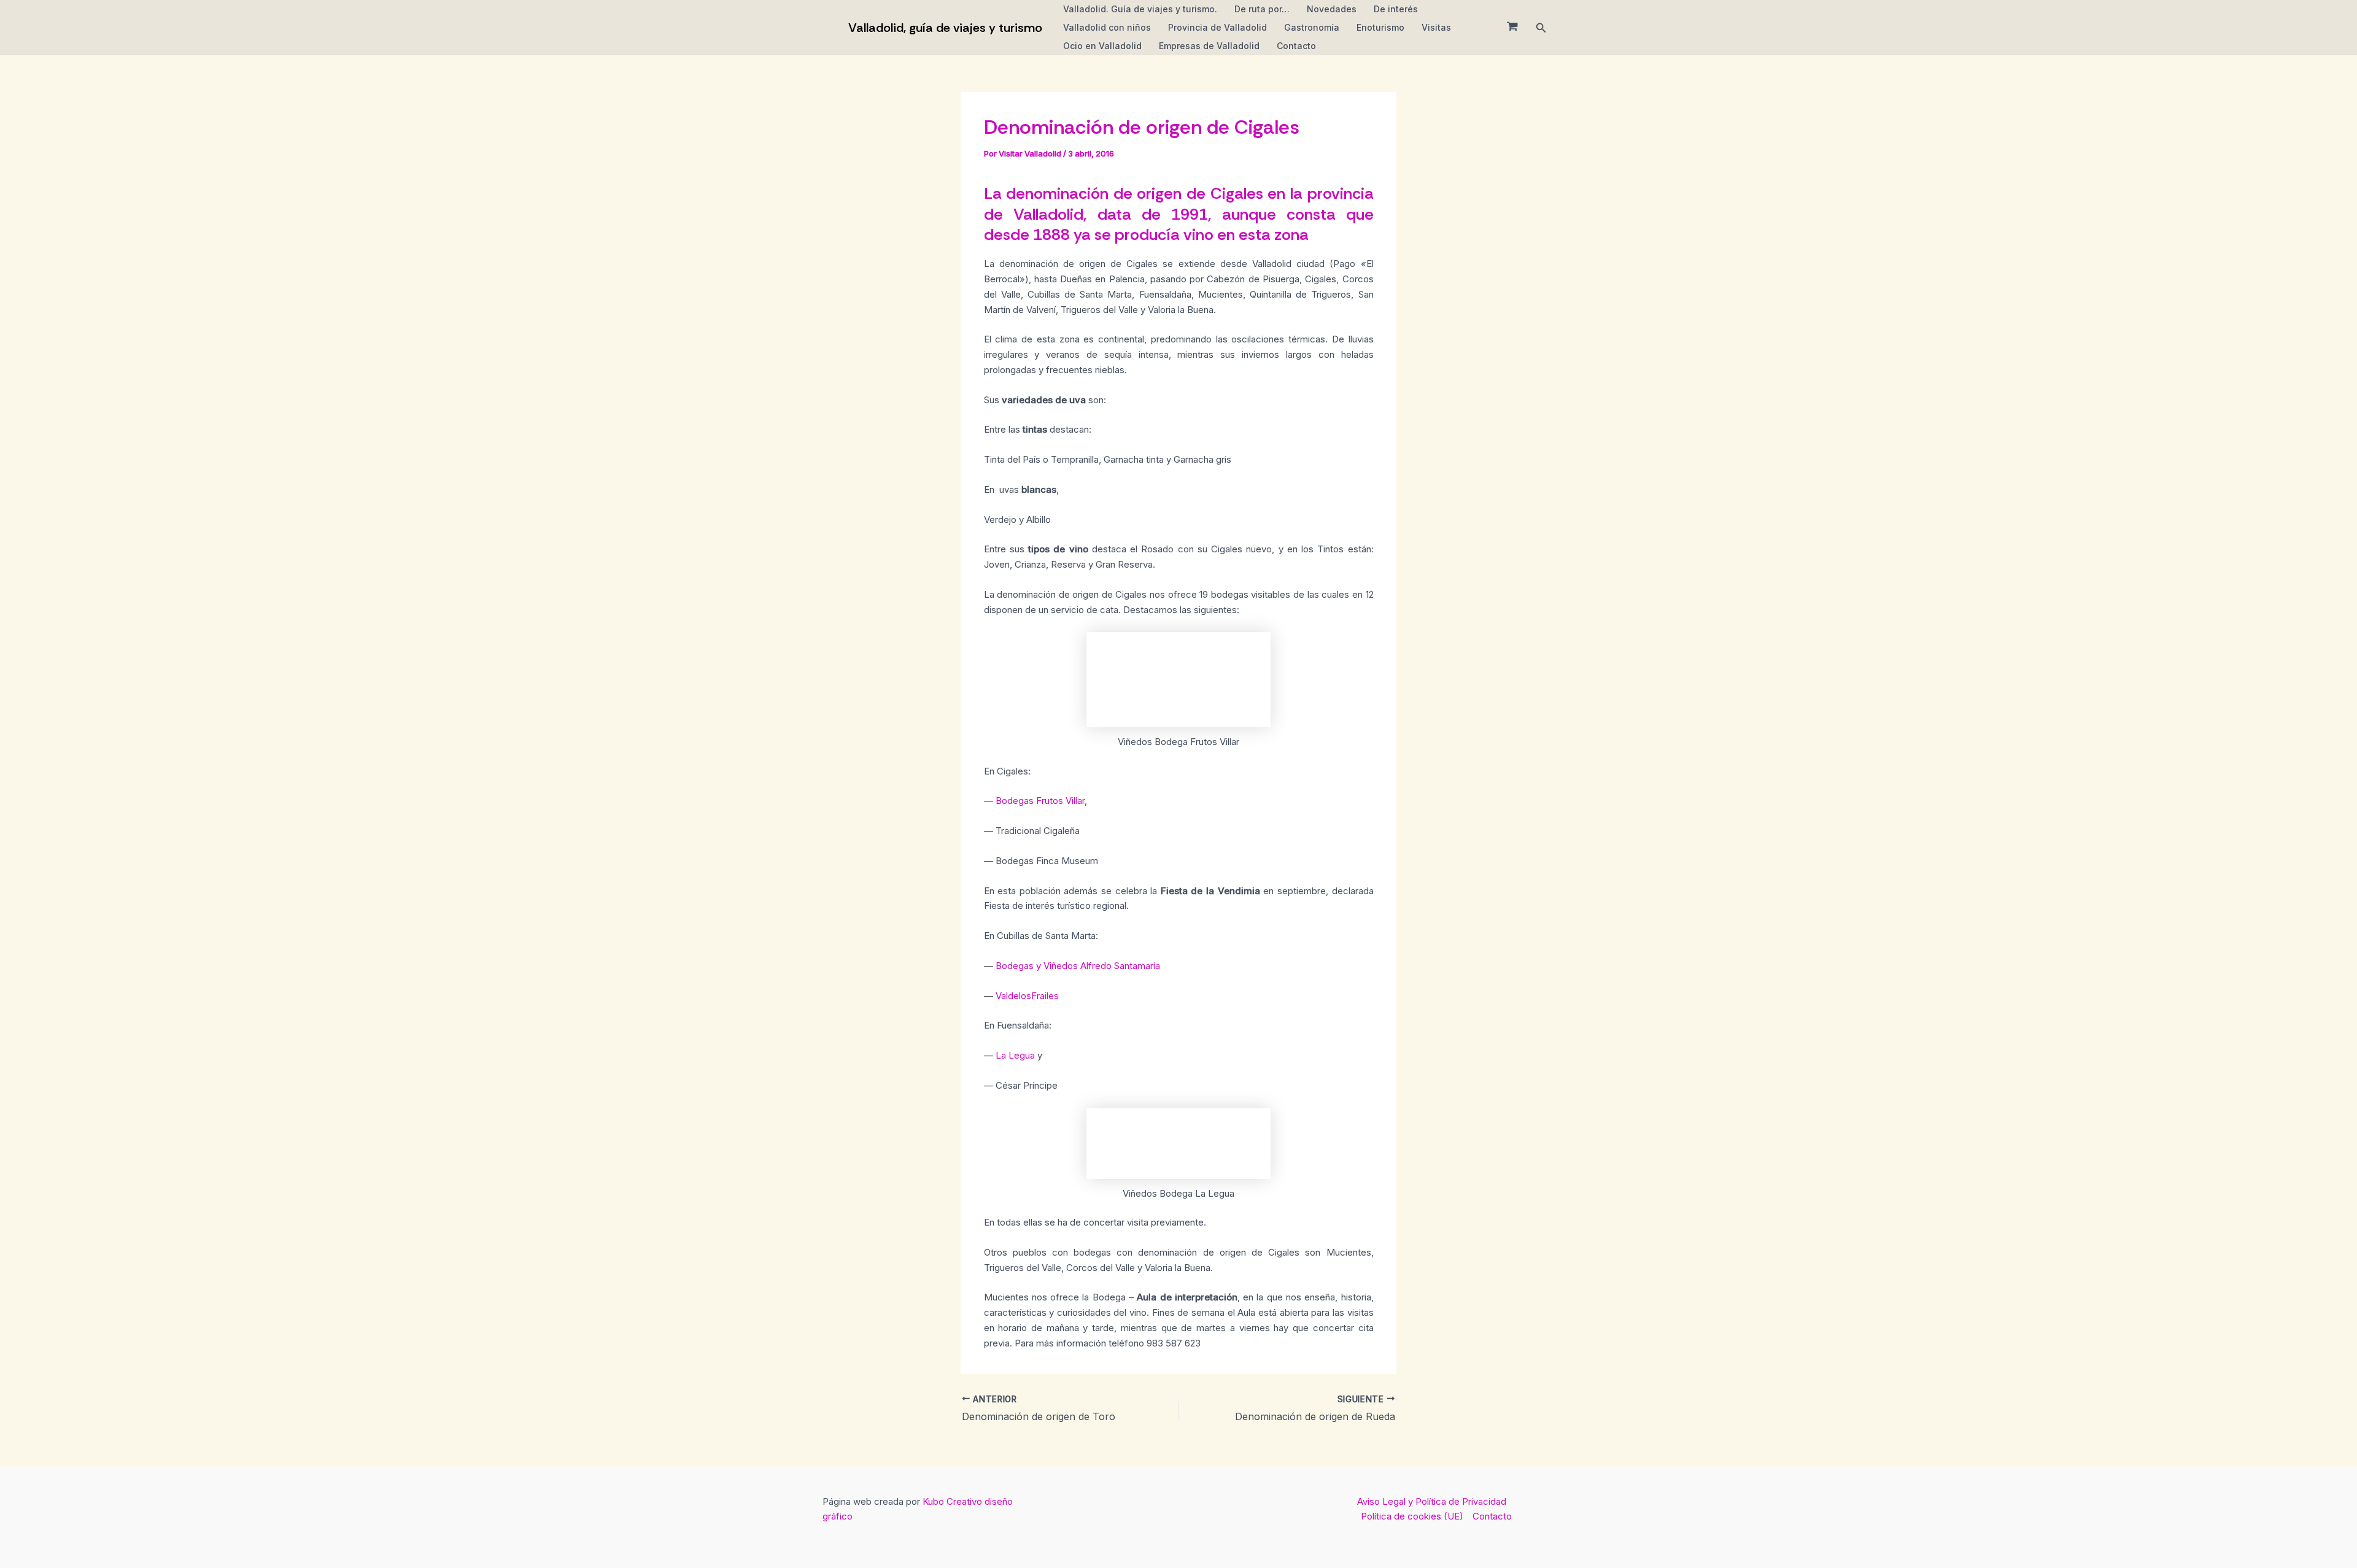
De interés (1396, 9)
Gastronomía (1312, 27)
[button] (1541, 28)
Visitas (1436, 27)
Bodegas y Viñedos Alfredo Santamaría (1078, 966)
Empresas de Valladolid (1209, 46)
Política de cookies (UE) (1412, 1516)
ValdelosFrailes (1027, 996)
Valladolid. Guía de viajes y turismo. (1140, 9)
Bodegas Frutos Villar (1040, 801)
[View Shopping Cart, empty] (1512, 28)
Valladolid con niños (1107, 27)
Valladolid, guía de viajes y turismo (945, 28)
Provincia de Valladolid (1217, 27)
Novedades (1332, 9)
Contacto (1296, 46)
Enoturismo (1380, 27)
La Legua (1016, 1055)
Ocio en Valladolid (1102, 46)
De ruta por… (1262, 9)
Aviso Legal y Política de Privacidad (1432, 1501)
